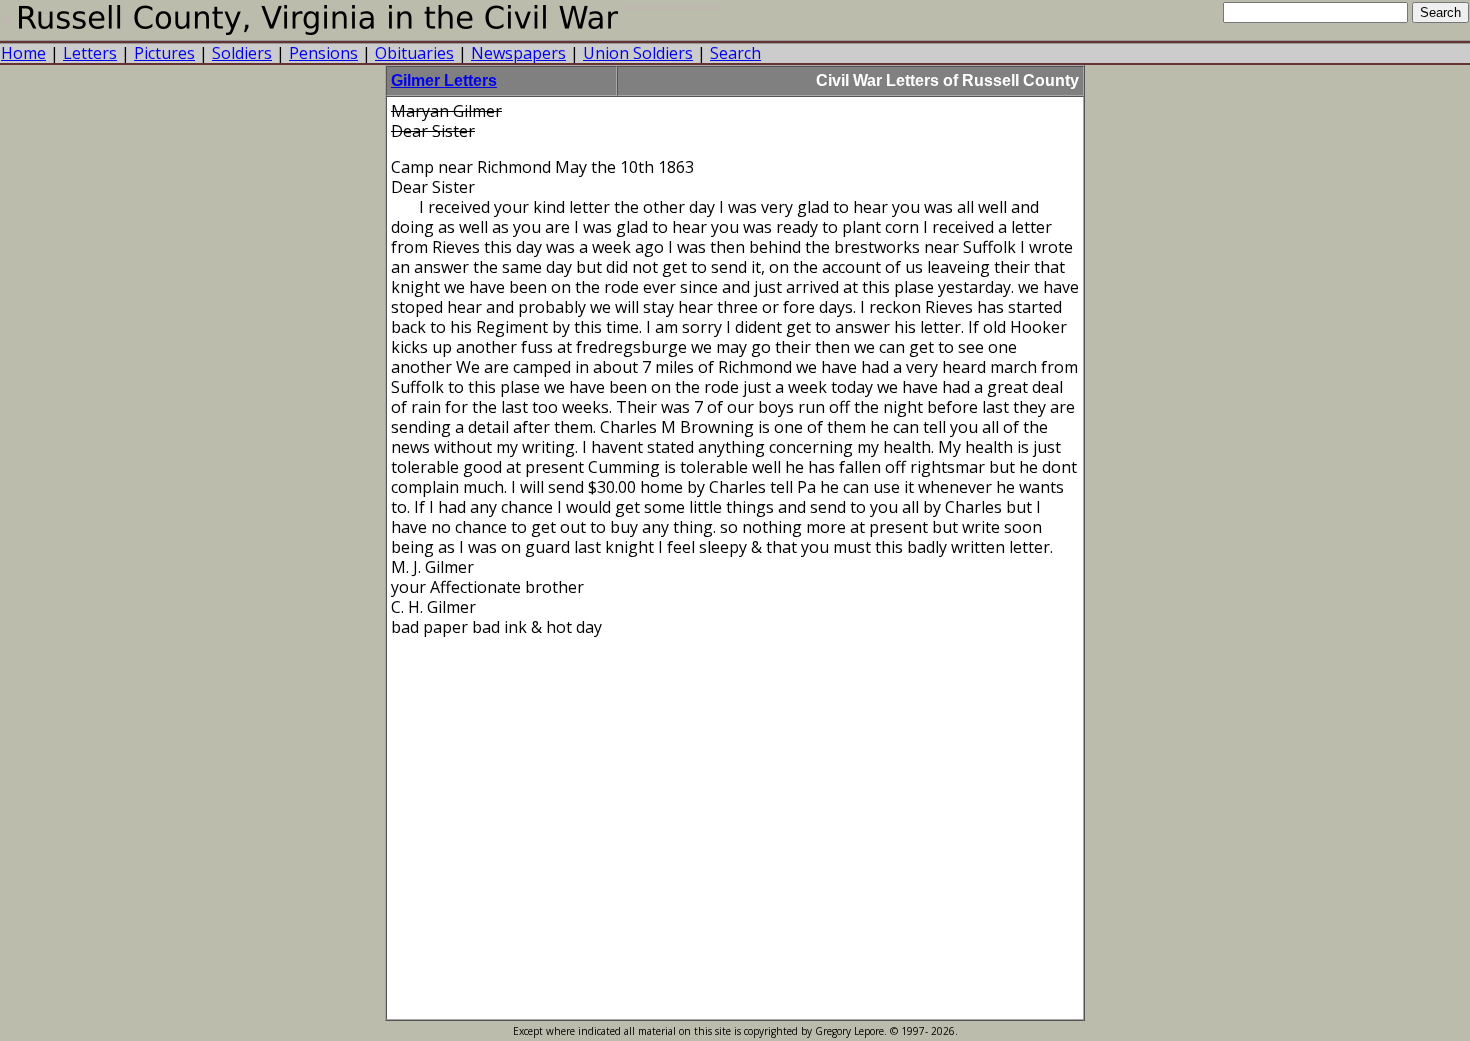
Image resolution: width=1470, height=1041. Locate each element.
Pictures (164, 53)
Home (23, 53)
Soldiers (242, 53)
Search (735, 53)
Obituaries (414, 53)
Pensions (323, 53)
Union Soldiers (638, 53)
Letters (90, 53)
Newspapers (518, 53)
